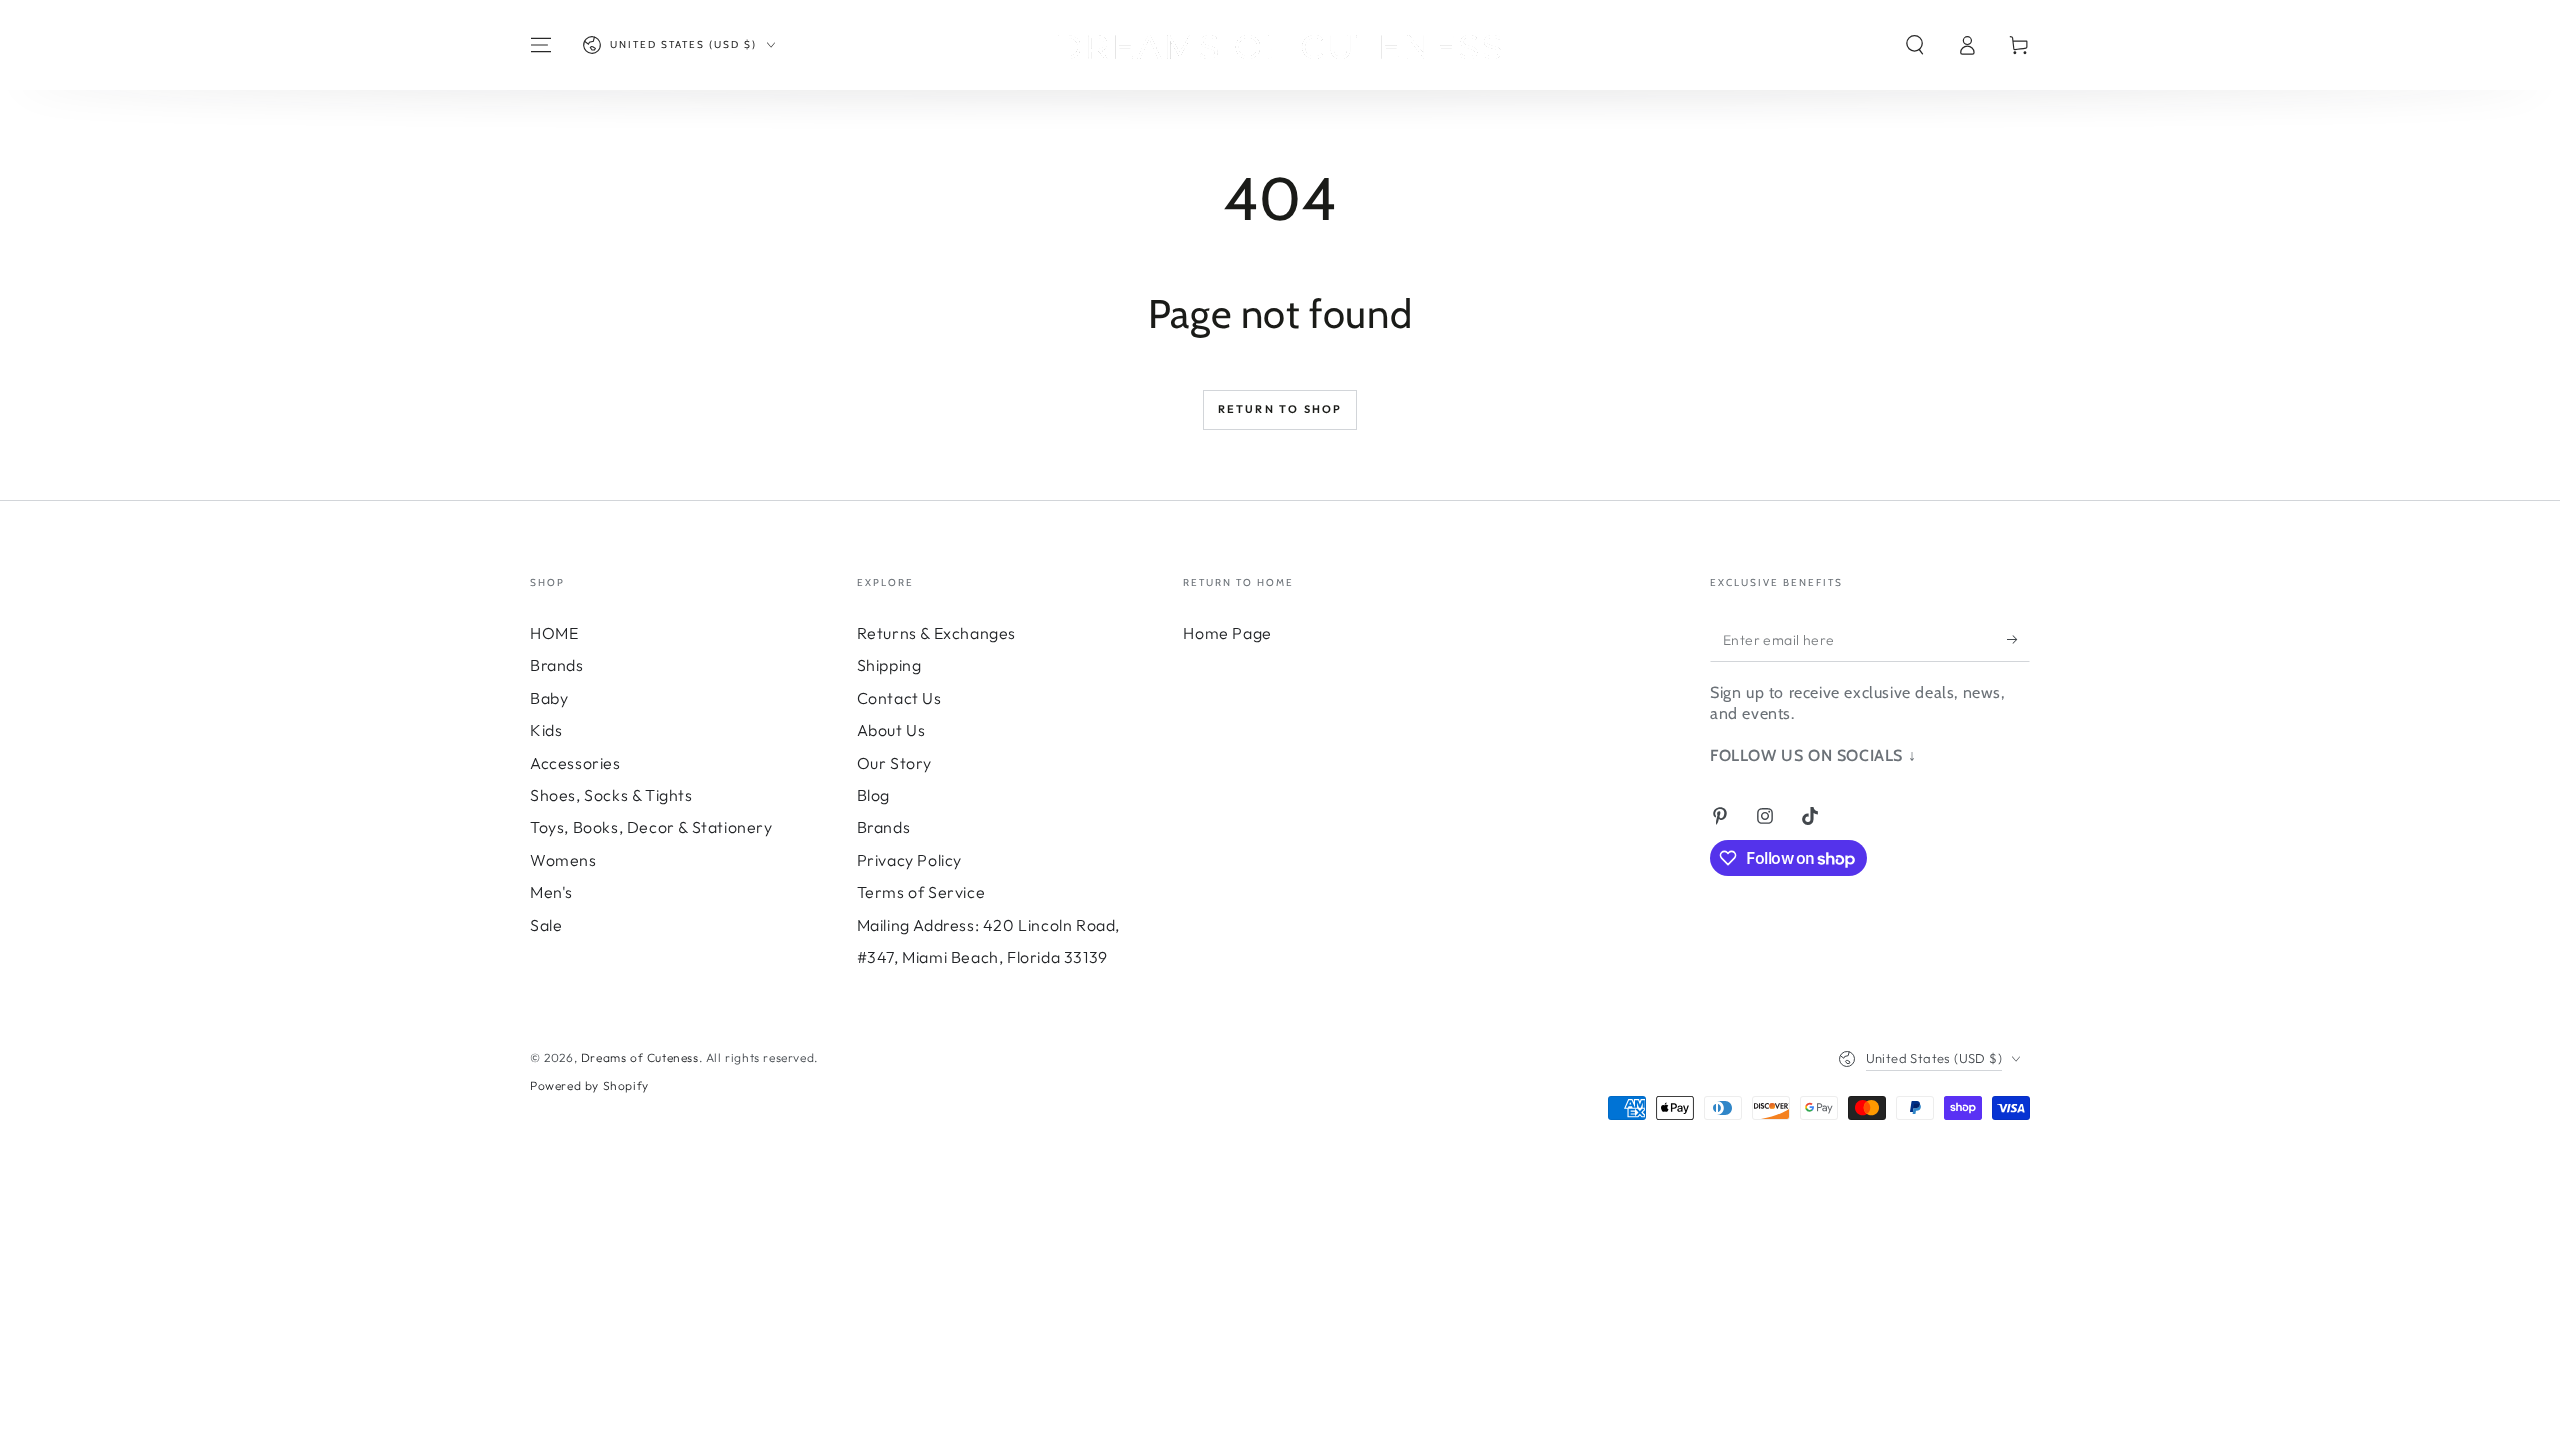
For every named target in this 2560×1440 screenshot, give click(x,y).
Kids (546, 730)
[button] (1915, 45)
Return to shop (1280, 409)
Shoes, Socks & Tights (611, 795)
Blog (873, 795)
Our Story (894, 763)
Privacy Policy (909, 860)
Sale (546, 925)
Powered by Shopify (589, 1085)
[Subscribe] (2018, 639)
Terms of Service (921, 892)
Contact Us (899, 698)
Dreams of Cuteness (640, 1057)
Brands (557, 665)
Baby (549, 698)
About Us (891, 730)
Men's (551, 892)
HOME (554, 633)
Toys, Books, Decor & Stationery (651, 827)
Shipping (889, 665)
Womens (563, 860)
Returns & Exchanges (936, 633)
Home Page (1227, 633)
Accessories (575, 763)
